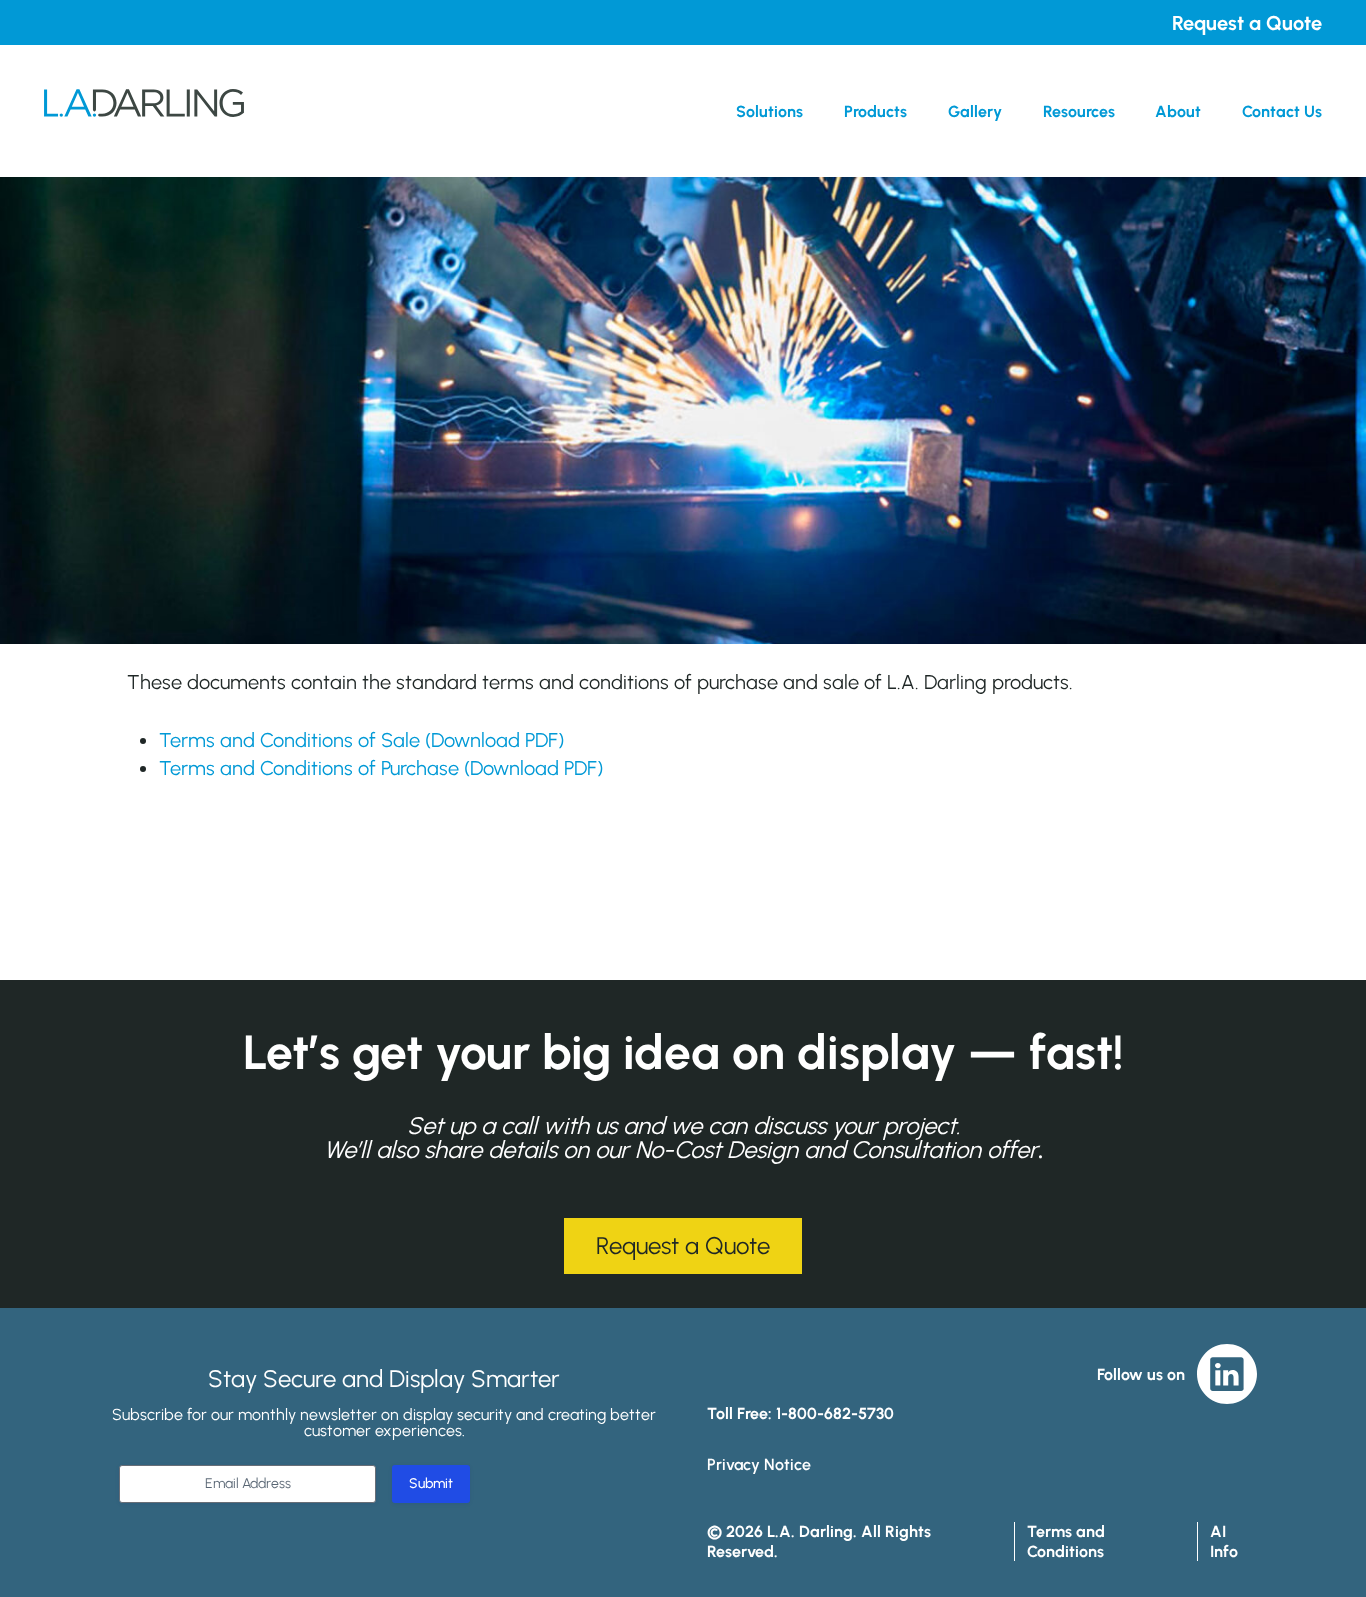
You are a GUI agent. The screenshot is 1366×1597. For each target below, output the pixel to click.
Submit (431, 1483)
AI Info (1224, 1541)
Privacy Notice (759, 1464)
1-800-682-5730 (835, 1413)
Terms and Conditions (1066, 1541)
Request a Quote (1247, 23)
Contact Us (1282, 111)
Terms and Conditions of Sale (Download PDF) (361, 740)
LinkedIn (1227, 1374)
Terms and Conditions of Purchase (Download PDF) (381, 768)
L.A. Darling (144, 111)
